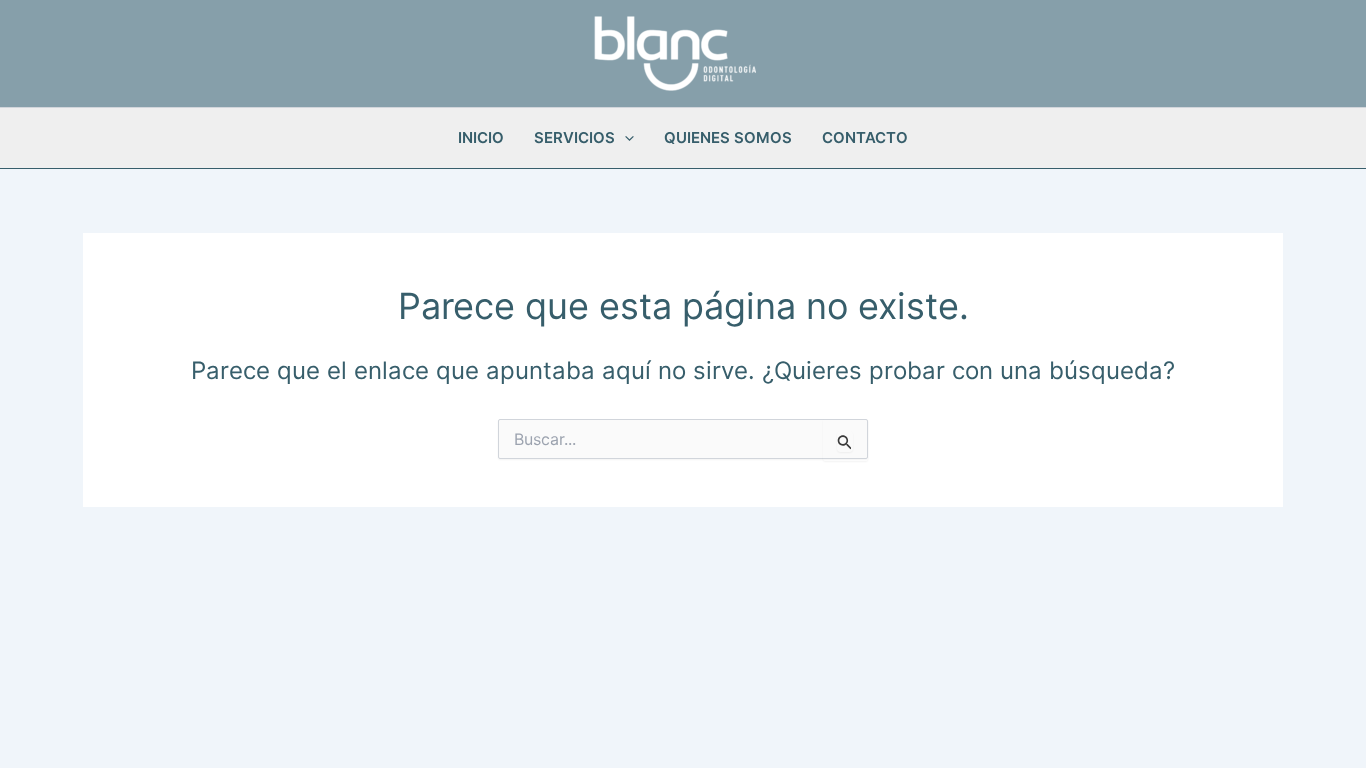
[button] (624, 138)
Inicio (481, 137)
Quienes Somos (728, 137)
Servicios (574, 137)
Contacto (865, 137)
